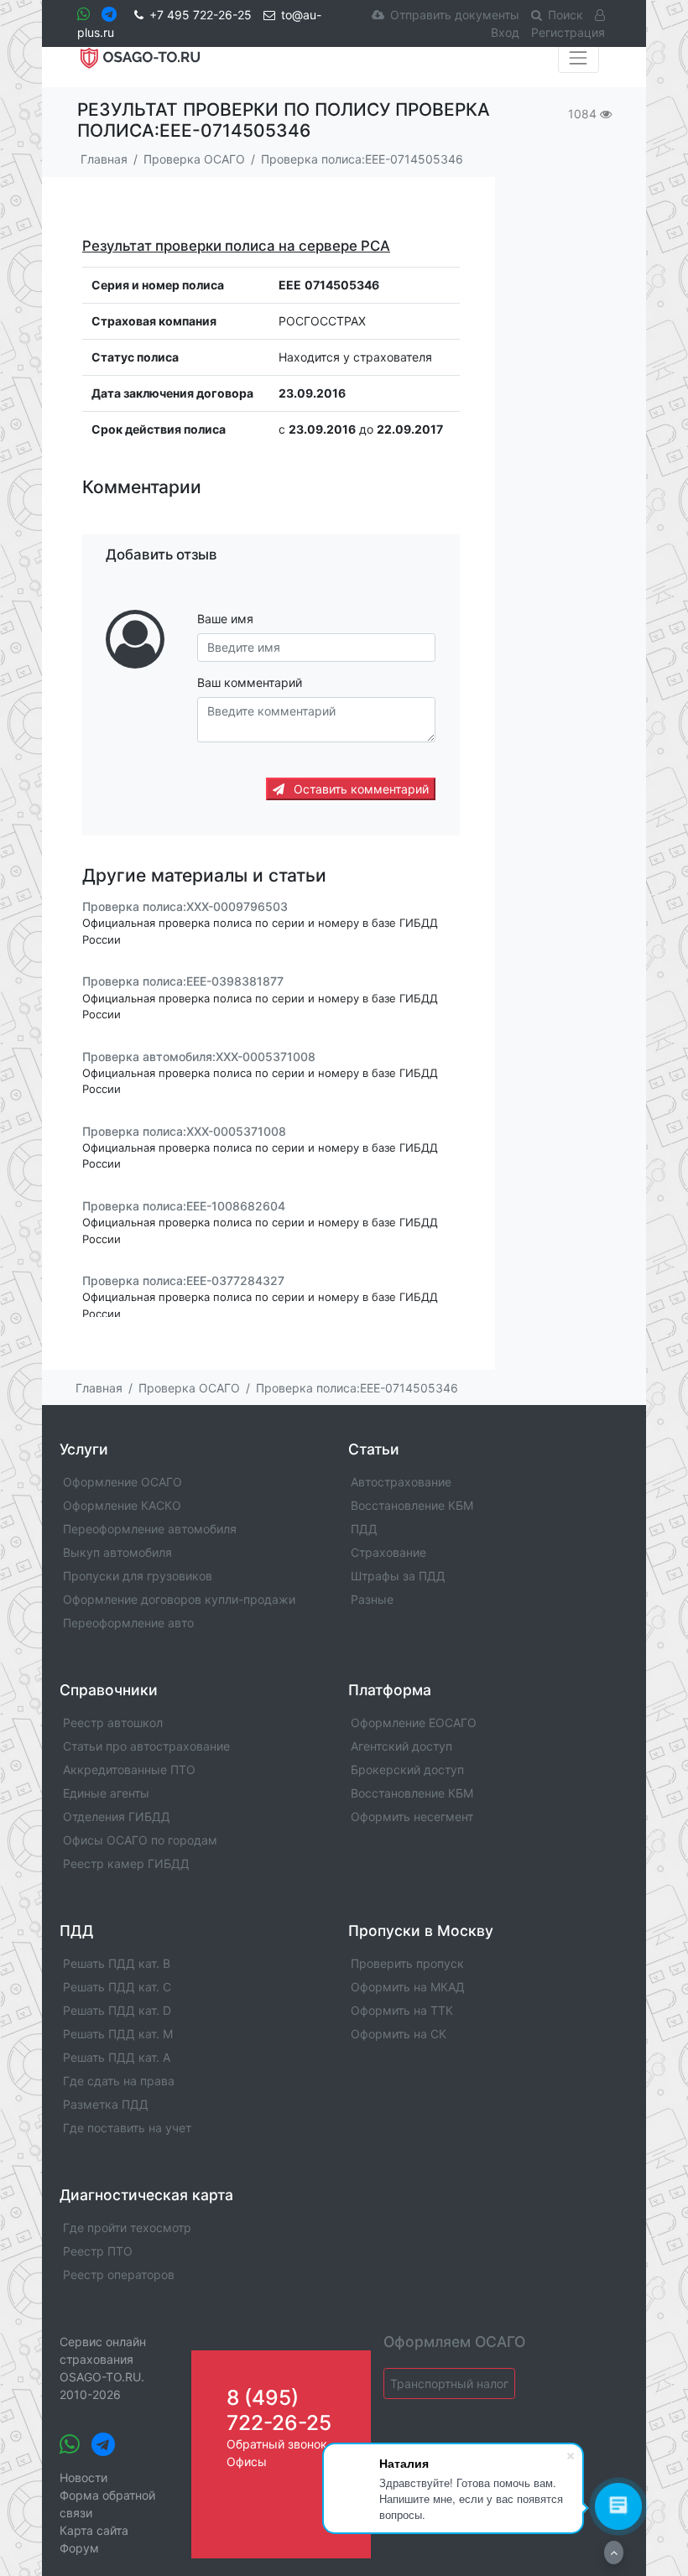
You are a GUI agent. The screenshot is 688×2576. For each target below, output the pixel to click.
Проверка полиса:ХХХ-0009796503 (185, 906)
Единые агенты (106, 1793)
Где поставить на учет (127, 2128)
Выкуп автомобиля (117, 1552)
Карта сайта (94, 2530)
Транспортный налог (449, 2383)
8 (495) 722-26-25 (279, 2409)
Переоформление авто (128, 1623)
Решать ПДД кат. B (117, 1963)
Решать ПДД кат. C (117, 1987)
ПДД (364, 1529)
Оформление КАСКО (122, 1505)
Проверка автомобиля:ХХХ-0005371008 (199, 1056)
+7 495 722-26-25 (201, 15)
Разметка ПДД (106, 2104)
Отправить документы (455, 15)
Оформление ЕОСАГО (414, 1723)
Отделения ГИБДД (117, 1816)
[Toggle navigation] (579, 58)
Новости (83, 2477)
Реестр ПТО (98, 2251)
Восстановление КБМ (412, 1505)
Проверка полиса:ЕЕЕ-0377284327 (183, 1280)
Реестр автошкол (113, 1723)
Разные (372, 1599)
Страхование (388, 1552)
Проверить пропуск (407, 1963)
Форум (79, 2548)
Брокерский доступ (407, 1769)
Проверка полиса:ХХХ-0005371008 (184, 1131)
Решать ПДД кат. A (117, 2057)
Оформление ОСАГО (122, 1482)
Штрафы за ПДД (398, 1576)
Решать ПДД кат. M (118, 2034)
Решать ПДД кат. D (117, 2010)
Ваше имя (225, 619)
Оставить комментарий (360, 789)
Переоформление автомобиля (150, 1529)
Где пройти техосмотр (127, 2227)
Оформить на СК (399, 2034)
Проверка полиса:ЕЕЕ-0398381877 (183, 982)
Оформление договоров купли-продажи (179, 1599)
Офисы (247, 2462)
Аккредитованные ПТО (129, 1769)
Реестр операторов (119, 2274)
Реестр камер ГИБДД (126, 1863)
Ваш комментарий (250, 682)
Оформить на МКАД (408, 1987)
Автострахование (401, 1482)
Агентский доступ (401, 1746)
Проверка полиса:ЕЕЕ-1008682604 (184, 1206)
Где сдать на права (119, 2081)
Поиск (566, 15)
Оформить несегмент (412, 1816)
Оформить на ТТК (402, 2010)
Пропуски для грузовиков (138, 1576)
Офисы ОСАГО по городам (140, 1840)
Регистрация (568, 32)
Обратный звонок (277, 2444)
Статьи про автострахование (146, 1746)
